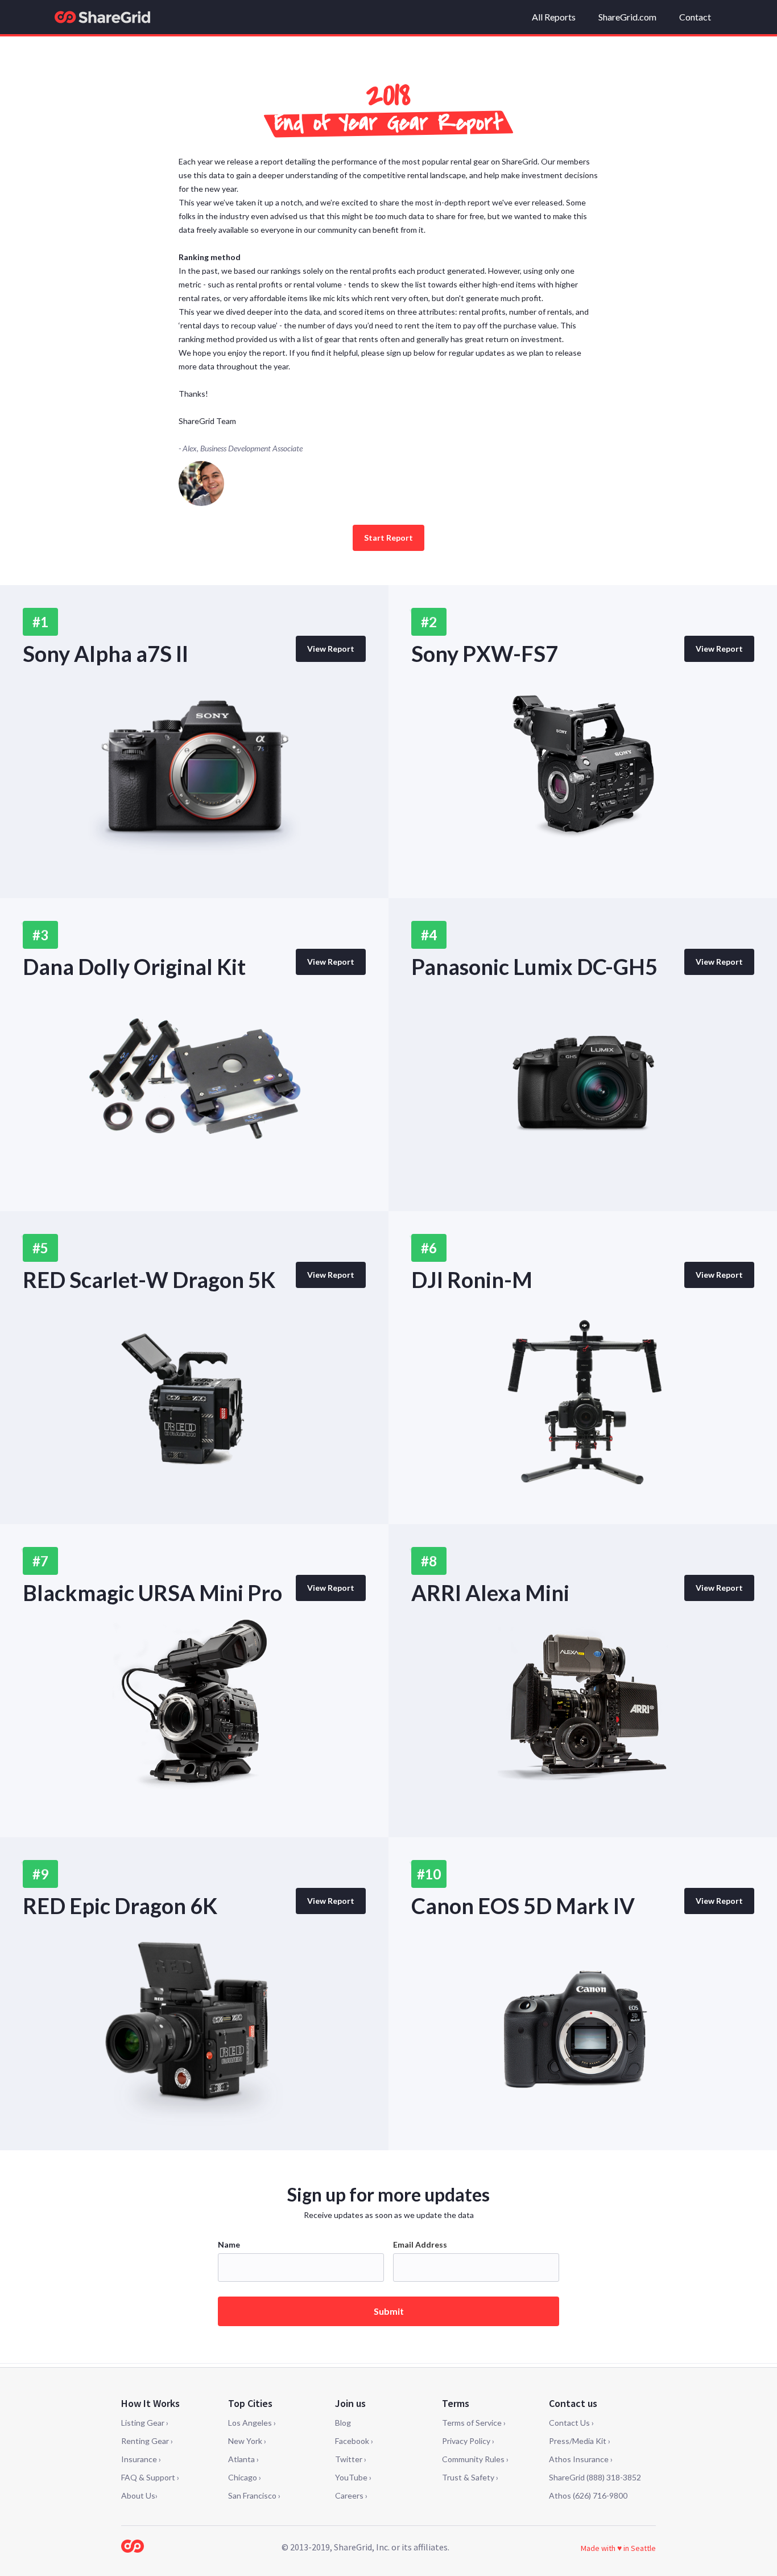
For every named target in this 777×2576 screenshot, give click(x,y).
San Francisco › (254, 2495)
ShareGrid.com (627, 17)
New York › (247, 2441)
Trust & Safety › (470, 2477)
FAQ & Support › (150, 2477)
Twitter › (351, 2459)
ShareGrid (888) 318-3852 (595, 2477)
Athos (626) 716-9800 (588, 2495)
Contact (695, 17)
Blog (343, 2423)
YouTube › (353, 2477)
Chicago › (245, 2477)
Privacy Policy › (468, 2441)
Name (229, 2244)
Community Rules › (475, 2459)
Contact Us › (571, 2423)
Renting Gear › (147, 2441)
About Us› (139, 2495)
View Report (331, 649)
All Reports (554, 17)
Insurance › (141, 2459)
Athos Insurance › (581, 2459)
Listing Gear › (145, 2423)
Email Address (420, 2244)
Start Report (388, 538)
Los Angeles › (252, 2423)
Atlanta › (243, 2459)
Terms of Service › (474, 2423)
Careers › (351, 2495)
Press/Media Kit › (580, 2441)
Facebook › (354, 2441)
